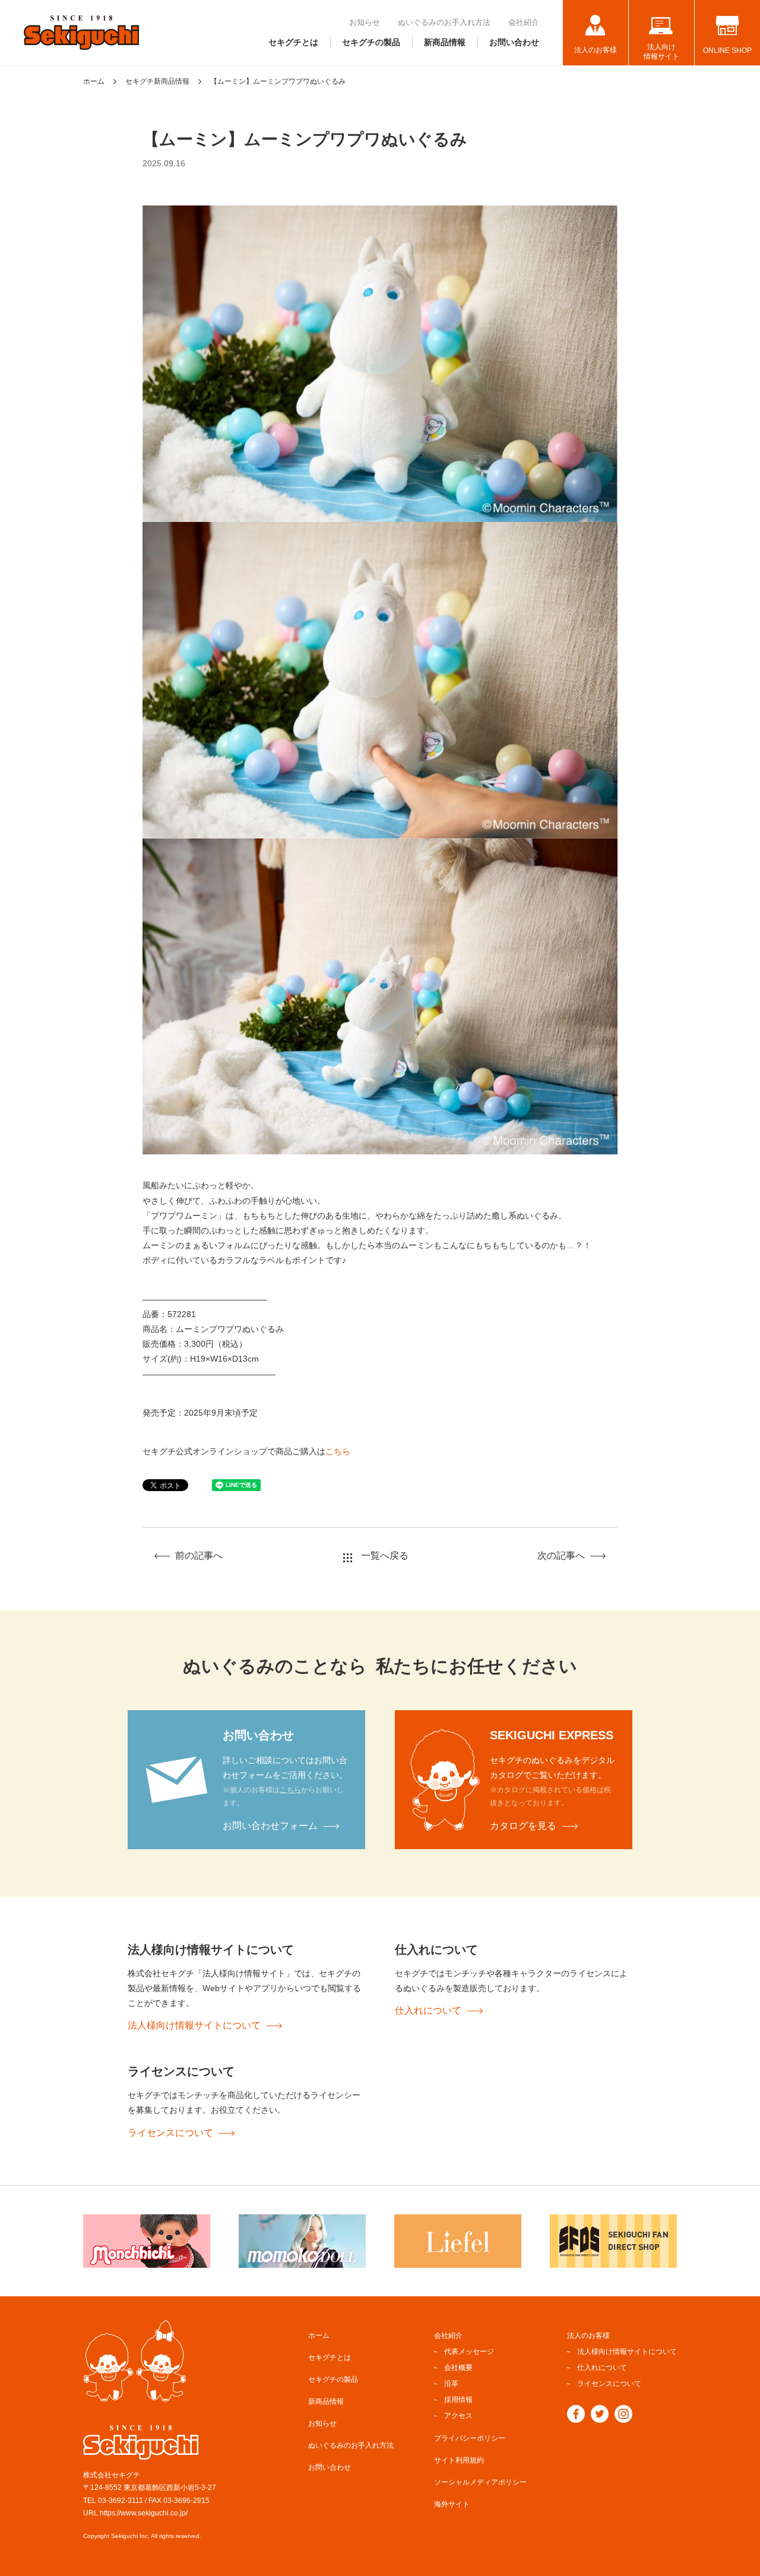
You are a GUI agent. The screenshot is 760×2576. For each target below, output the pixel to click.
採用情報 (458, 2400)
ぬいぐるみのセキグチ (81, 33)
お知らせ (365, 22)
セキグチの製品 (371, 42)
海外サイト (452, 2504)
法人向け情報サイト (661, 52)
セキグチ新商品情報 (157, 81)
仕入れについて (428, 2010)
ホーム (94, 81)
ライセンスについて (170, 2133)
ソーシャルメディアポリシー (480, 2482)
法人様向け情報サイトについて (194, 2025)
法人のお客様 (596, 50)
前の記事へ (199, 1556)
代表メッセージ (469, 2352)
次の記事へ (561, 1556)
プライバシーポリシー (470, 2438)
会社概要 (458, 2368)
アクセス (458, 2416)
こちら (338, 1451)
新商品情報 (445, 42)
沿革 (451, 2384)
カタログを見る (523, 1826)
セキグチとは (293, 42)
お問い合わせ (514, 42)
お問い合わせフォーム (270, 1826)
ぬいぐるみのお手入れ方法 (444, 22)
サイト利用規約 (459, 2460)
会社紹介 (524, 22)
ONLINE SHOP (727, 50)
